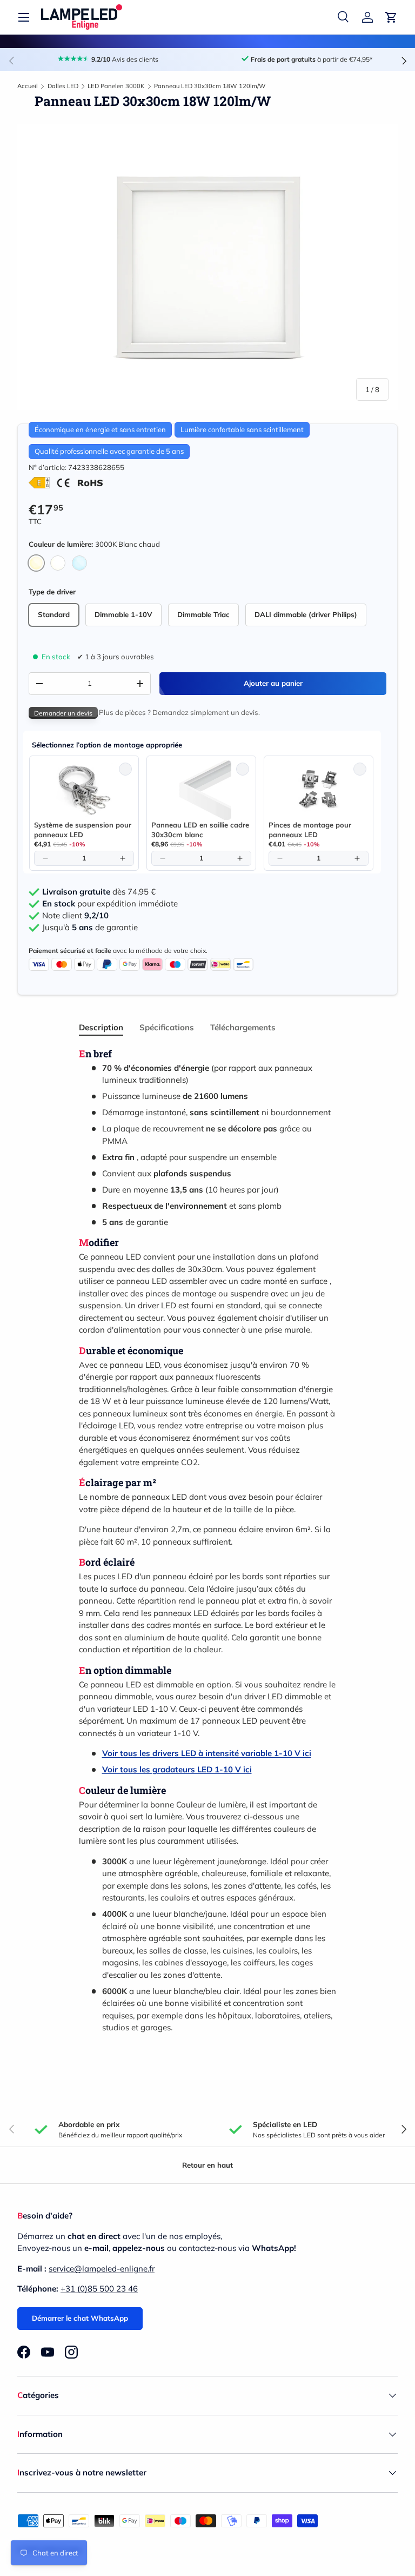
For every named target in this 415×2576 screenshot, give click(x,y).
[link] (84, 790)
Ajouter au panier (273, 683)
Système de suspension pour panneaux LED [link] (83, 830)
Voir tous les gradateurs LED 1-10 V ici (177, 1769)
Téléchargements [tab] (243, 1027)
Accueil (28, 86)
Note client (75, 916)
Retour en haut (207, 2165)
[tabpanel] (207, 1541)
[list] (207, 267)
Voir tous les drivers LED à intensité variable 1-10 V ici (207, 1753)
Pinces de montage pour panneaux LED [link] (310, 830)
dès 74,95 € (99, 892)
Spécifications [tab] (167, 1027)
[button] (391, 17)
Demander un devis (63, 713)
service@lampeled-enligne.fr (102, 2269)
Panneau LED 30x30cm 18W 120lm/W (210, 86)
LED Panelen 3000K (116, 86)
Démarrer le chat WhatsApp (80, 2318)
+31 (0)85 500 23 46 (99, 2289)
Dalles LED (63, 86)
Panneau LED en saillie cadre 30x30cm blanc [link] (200, 830)
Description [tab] (101, 1027)
